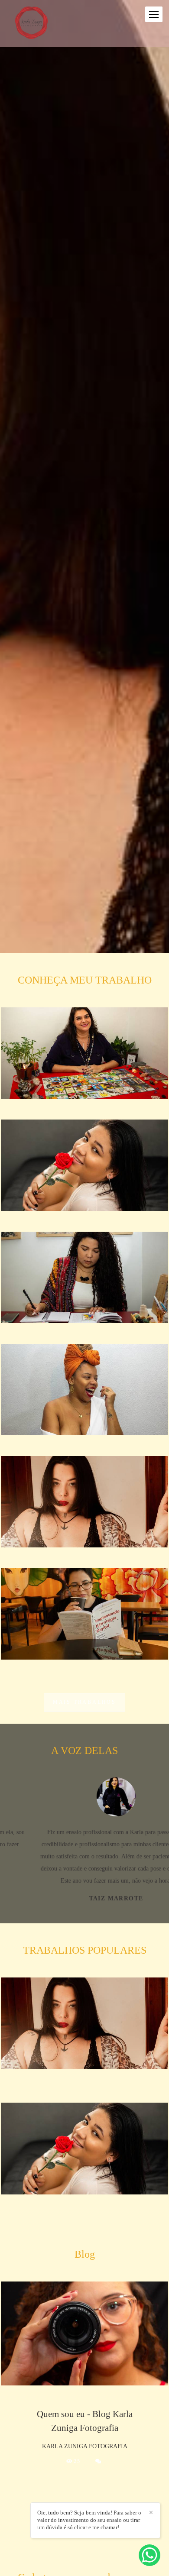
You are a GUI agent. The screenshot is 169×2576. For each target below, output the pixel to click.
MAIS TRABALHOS (84, 1702)
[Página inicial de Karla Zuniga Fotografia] (31, 23)
